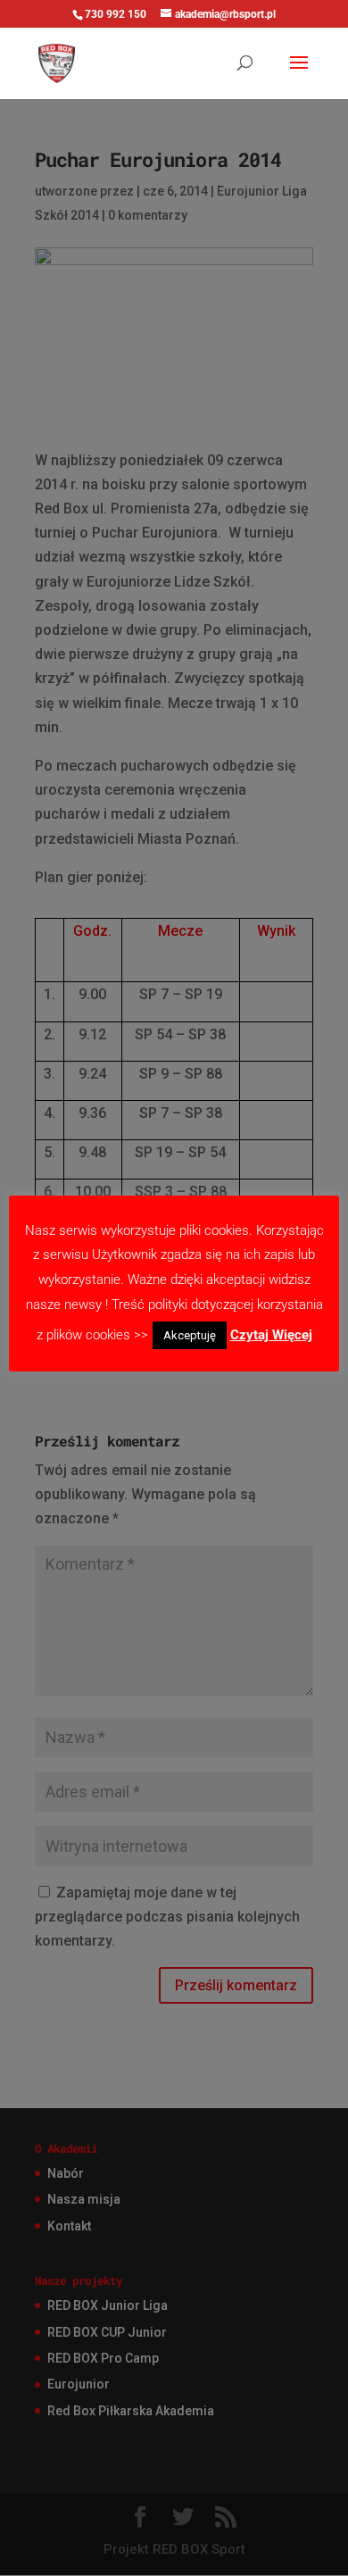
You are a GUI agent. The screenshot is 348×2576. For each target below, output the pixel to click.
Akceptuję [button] (190, 1335)
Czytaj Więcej (271, 1335)
